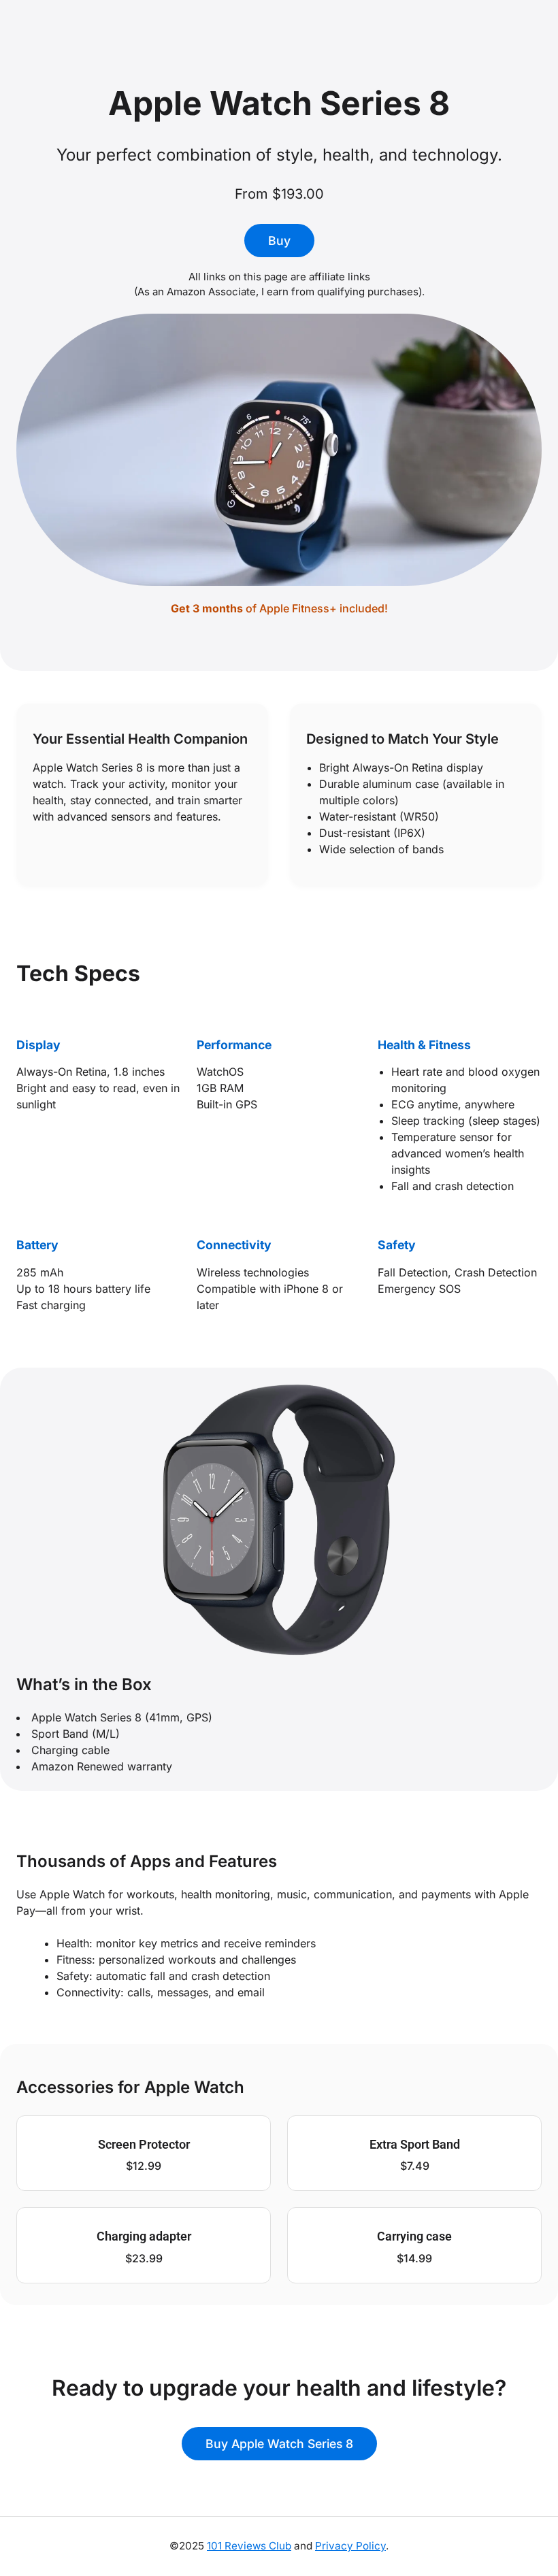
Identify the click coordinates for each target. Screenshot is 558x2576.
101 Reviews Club (249, 2546)
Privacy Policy (350, 2546)
